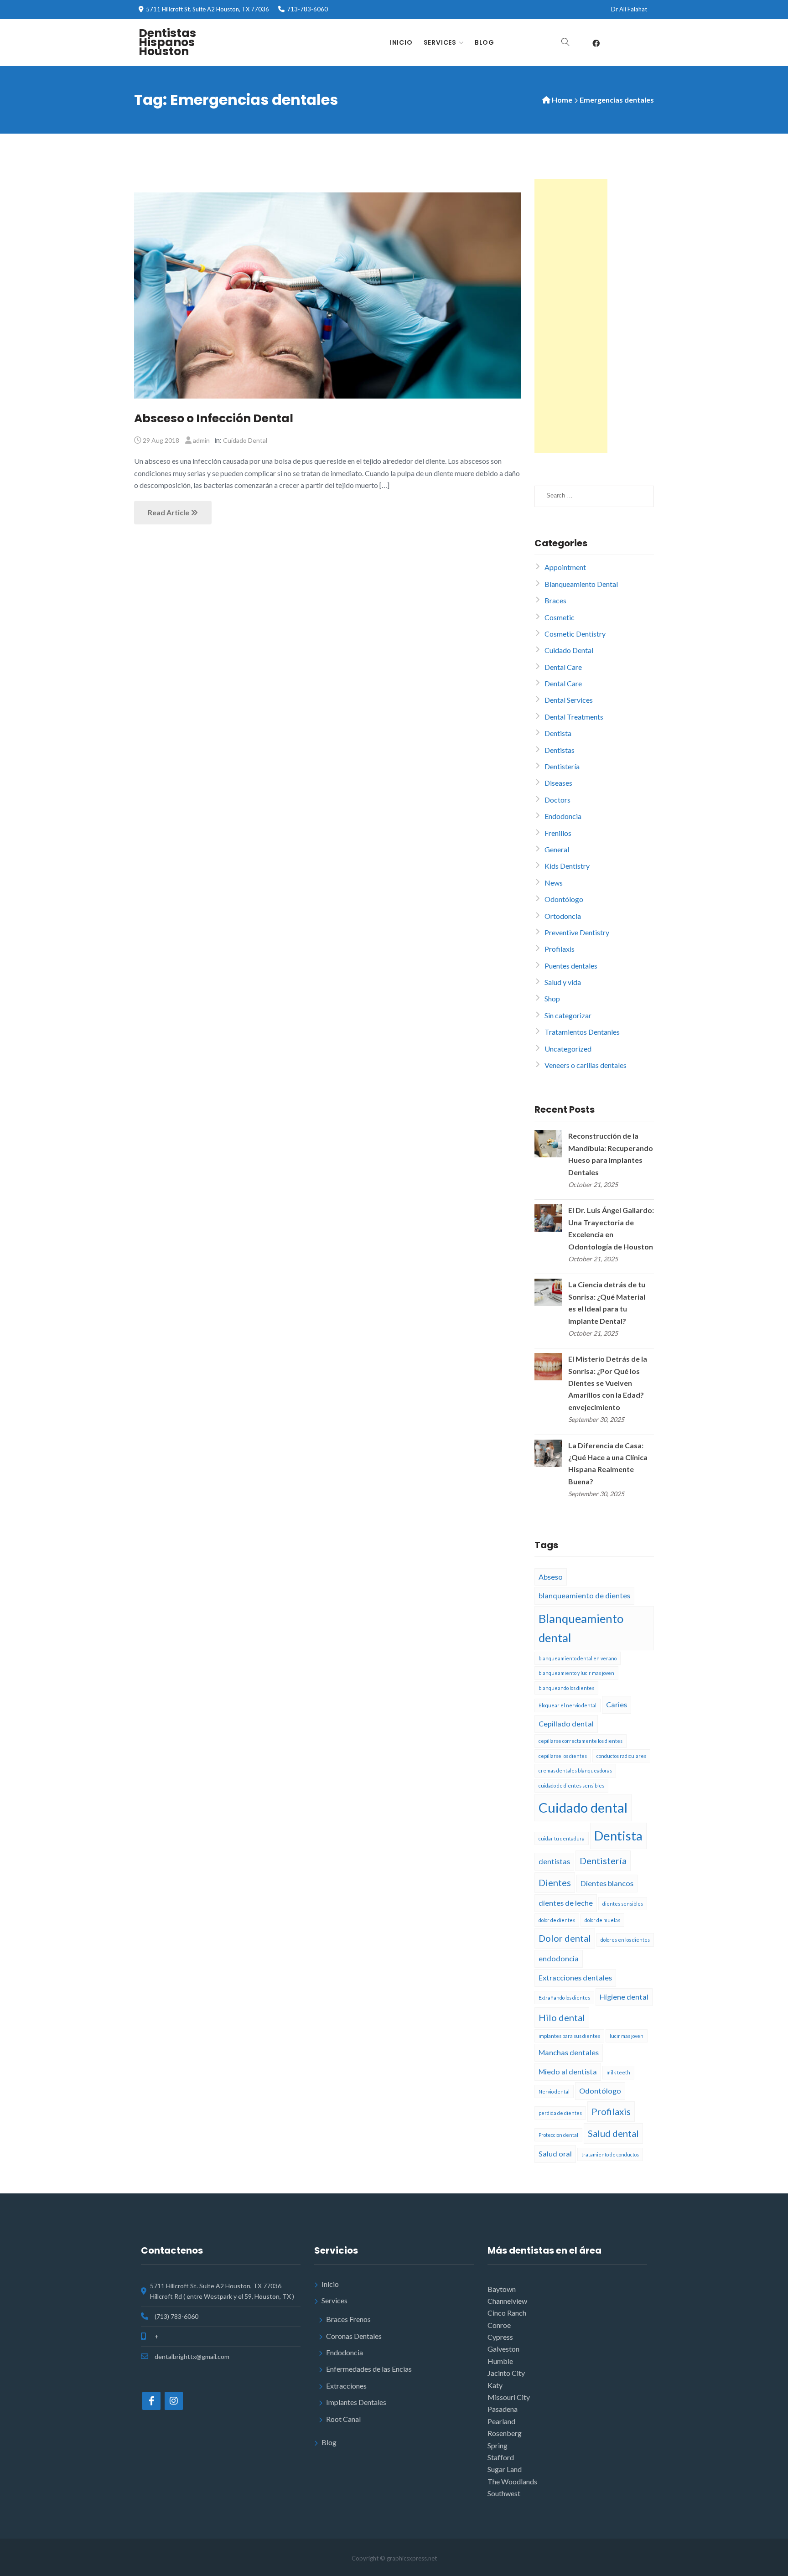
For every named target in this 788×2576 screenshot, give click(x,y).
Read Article (169, 512)
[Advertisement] (571, 316)
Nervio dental (554, 2091)
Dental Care (563, 667)
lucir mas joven (627, 2036)
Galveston (503, 2349)
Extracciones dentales (575, 1977)
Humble (500, 2361)
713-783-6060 (307, 9)
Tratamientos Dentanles (582, 1032)
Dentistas (560, 750)
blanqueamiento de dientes (584, 1595)
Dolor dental (565, 1938)
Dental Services (569, 700)
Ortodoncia (563, 916)
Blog (485, 42)
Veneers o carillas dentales (586, 1065)
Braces (555, 600)
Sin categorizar (568, 1015)
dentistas (554, 1861)
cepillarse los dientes (563, 1756)
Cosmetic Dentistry (575, 634)
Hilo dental (562, 2017)
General (557, 849)
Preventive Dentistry (577, 932)
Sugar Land (505, 2469)
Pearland (501, 2421)
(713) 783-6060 (176, 2316)
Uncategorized (568, 1049)
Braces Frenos (348, 2319)
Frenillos (558, 833)
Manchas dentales (569, 2052)
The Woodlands (512, 2481)
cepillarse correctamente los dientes (581, 1741)
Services (440, 42)
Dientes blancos (607, 1883)
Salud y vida (563, 982)
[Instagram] (174, 2401)
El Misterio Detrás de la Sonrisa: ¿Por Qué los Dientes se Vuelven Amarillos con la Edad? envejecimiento (608, 1383)
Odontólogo (564, 899)
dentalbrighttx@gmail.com (192, 2356)
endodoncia (559, 1958)
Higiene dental (624, 1997)
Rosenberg (505, 2433)
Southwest (504, 2493)
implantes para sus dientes (569, 2036)
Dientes (555, 1882)
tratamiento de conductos (610, 2154)
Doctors (557, 800)
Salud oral (555, 2154)
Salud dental (613, 2133)
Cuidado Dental (245, 440)
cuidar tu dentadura (562, 1838)
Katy (495, 2385)
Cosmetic (560, 617)
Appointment (565, 567)
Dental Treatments (574, 717)
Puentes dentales (571, 966)
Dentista (558, 733)
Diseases (558, 783)
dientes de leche (566, 1903)
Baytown (502, 2289)
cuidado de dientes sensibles (571, 1786)
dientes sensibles (623, 1904)
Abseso (551, 1577)
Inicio (401, 42)
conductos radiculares (621, 1756)
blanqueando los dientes (566, 1688)
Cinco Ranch (507, 2313)
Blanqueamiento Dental (581, 584)
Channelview (507, 2301)
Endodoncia (563, 816)
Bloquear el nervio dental (568, 1705)
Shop (552, 998)
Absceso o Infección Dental (214, 418)
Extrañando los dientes (564, 1998)
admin (201, 440)
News (554, 883)
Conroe (499, 2325)
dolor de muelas (602, 1920)
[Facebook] (596, 43)
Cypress (500, 2337)
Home (562, 100)
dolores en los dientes (625, 1940)
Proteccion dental (558, 2135)
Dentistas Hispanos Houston (167, 42)
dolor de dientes (557, 1920)
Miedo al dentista (568, 2071)
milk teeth (618, 2072)
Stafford (501, 2457)
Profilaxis (560, 949)
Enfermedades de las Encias (369, 2369)
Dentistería (562, 766)
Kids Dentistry (567, 866)
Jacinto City (506, 2373)
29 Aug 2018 (161, 440)
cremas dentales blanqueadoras (575, 1770)
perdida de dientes (560, 2113)
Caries (617, 1704)
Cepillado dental (566, 1723)
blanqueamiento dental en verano (578, 1658)
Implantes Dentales (356, 2402)
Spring (498, 2445)
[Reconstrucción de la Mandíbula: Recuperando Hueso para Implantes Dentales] (548, 1143)
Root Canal (343, 2419)
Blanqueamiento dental (581, 1628)
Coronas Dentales (354, 2336)
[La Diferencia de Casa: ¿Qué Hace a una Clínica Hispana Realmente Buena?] (548, 1452)
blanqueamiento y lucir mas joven (576, 1673)
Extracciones (346, 2386)
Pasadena (503, 2409)
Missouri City (509, 2397)
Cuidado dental (583, 1807)
